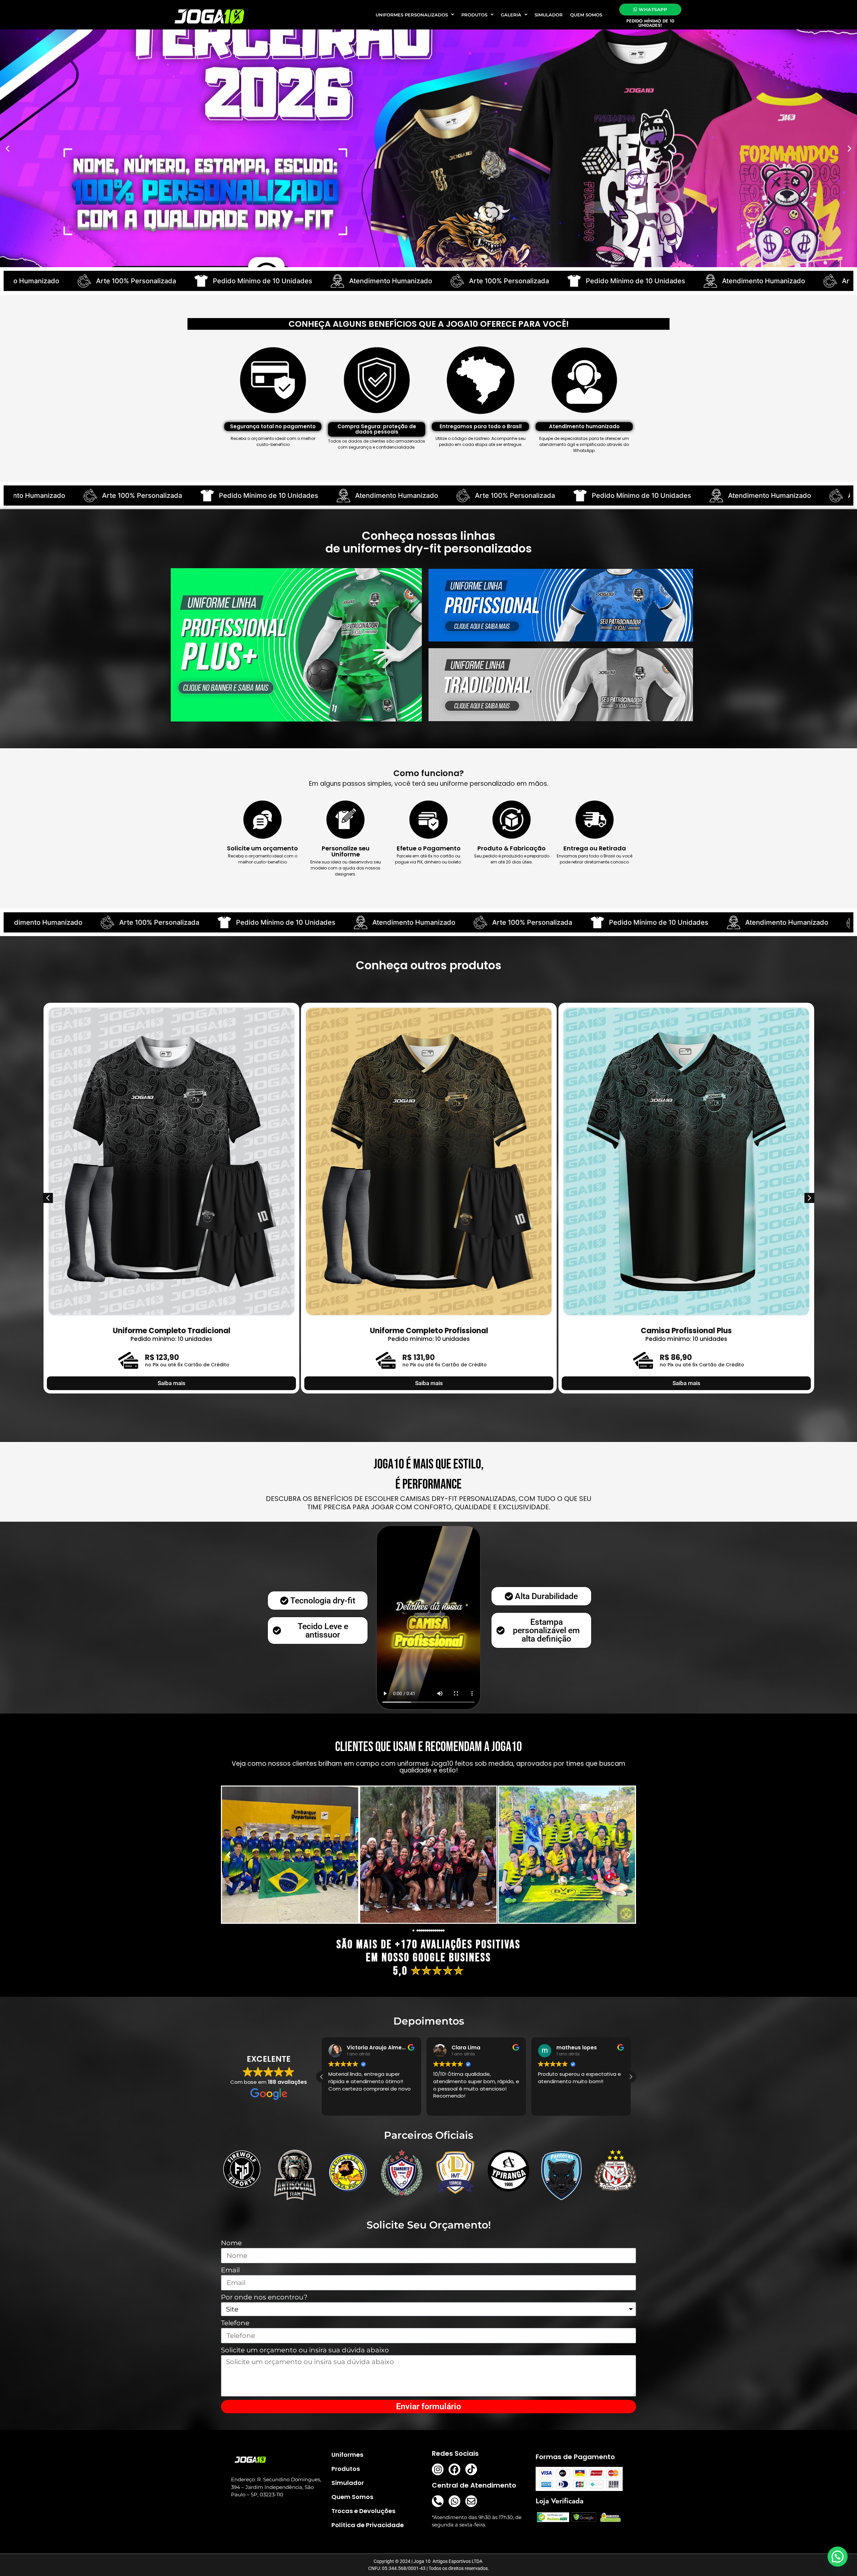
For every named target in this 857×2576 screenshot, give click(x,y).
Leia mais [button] (444, 2106)
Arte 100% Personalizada (200, 281)
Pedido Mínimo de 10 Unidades (327, 281)
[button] (8, 148)
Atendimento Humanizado (82, 281)
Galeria (511, 15)
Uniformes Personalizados (412, 15)
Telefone (235, 2323)
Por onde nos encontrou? (264, 2297)
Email (230, 2270)
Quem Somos (586, 15)
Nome (231, 2243)
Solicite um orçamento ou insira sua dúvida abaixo (305, 2350)
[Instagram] (438, 2469)
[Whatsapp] (454, 2501)
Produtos (474, 15)
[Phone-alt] (438, 2501)
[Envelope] (471, 2501)
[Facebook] (454, 2469)
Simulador (549, 15)
